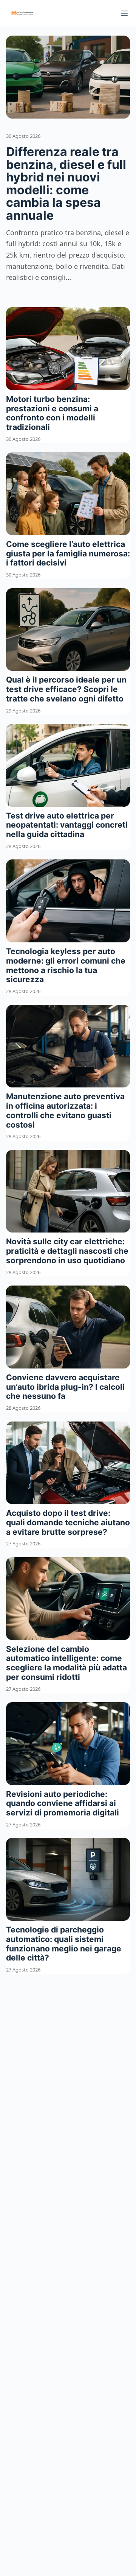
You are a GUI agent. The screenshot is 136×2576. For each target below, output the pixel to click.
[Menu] (124, 13)
